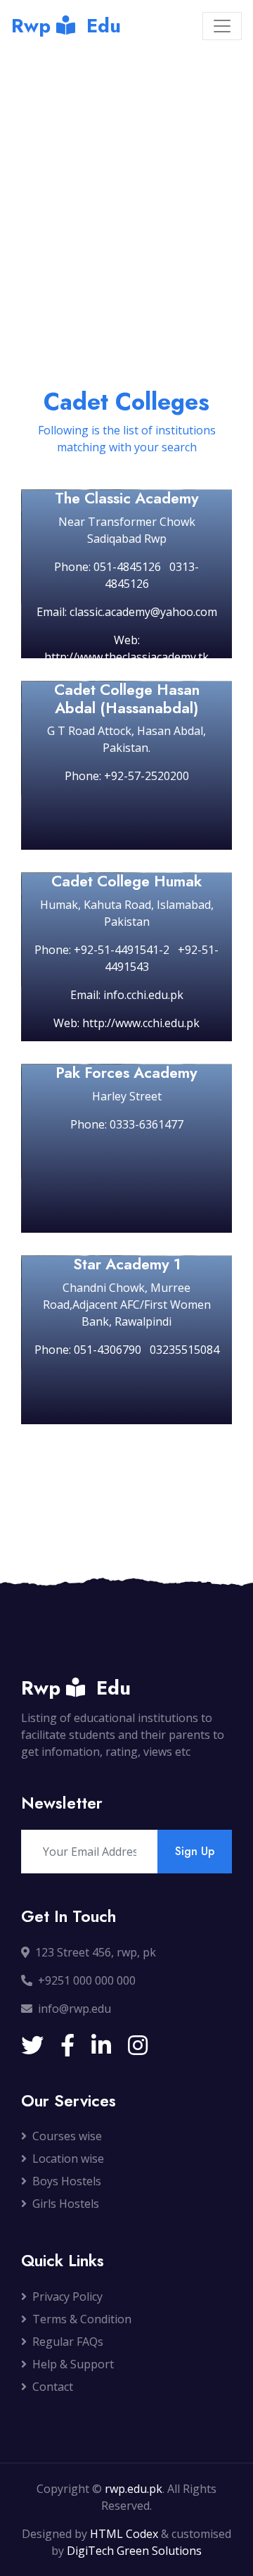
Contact (53, 2387)
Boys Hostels (67, 2181)
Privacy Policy (67, 2297)
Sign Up (195, 1851)
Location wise (68, 2159)
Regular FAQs (68, 2342)
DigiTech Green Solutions (134, 2551)
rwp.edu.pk (134, 2489)
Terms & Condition (82, 2319)
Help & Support (73, 2364)
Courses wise (67, 2136)
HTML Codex (124, 2534)
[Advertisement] (126, 187)
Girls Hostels (66, 2204)
